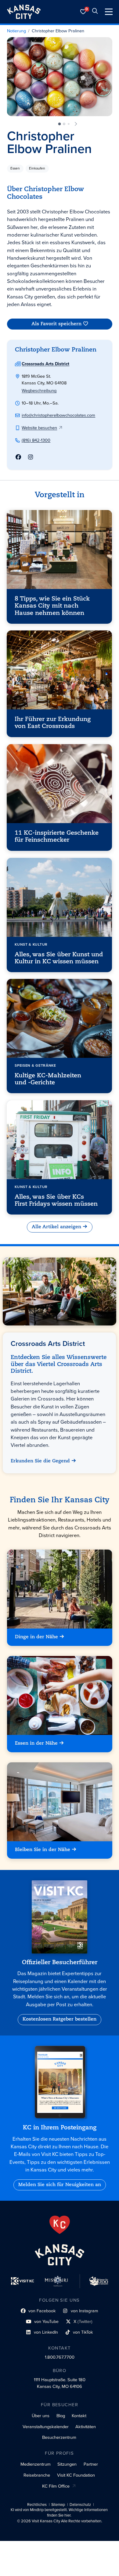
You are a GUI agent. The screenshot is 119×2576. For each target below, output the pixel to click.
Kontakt (79, 2416)
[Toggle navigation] (109, 12)
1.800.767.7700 (60, 2357)
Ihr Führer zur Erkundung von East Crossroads (53, 723)
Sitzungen (67, 2464)
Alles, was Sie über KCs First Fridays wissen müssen (56, 1201)
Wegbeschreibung (39, 391)
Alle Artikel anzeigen (56, 1227)
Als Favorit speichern (56, 324)
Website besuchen (39, 428)
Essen (15, 168)
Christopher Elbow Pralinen (58, 31)
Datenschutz (80, 2505)
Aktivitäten (86, 2427)
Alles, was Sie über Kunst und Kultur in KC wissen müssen (59, 958)
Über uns (41, 2416)
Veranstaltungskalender (46, 2427)
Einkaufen (37, 168)
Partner (91, 2464)
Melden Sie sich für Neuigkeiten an (60, 2185)
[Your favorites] (83, 12)
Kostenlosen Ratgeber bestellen (60, 2019)
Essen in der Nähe (36, 1743)
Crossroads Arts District (45, 364)
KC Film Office (56, 2486)
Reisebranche (37, 2475)
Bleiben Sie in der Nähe (43, 1850)
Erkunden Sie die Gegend (41, 1461)
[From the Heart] (60, 2225)
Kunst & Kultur (31, 944)
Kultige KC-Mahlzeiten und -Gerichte (48, 1079)
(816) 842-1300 (36, 440)
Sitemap (58, 2505)
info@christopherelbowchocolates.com (58, 415)
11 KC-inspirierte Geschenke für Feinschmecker (57, 837)
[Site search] (95, 12)
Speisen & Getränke (36, 1065)
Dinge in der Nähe (36, 1637)
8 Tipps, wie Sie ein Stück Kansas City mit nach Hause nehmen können (52, 606)
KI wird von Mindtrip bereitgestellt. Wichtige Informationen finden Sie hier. (59, 2513)
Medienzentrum (36, 2464)
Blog (61, 2416)
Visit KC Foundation (76, 2475)
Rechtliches (37, 2505)
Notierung (16, 31)
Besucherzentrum (59, 2437)
